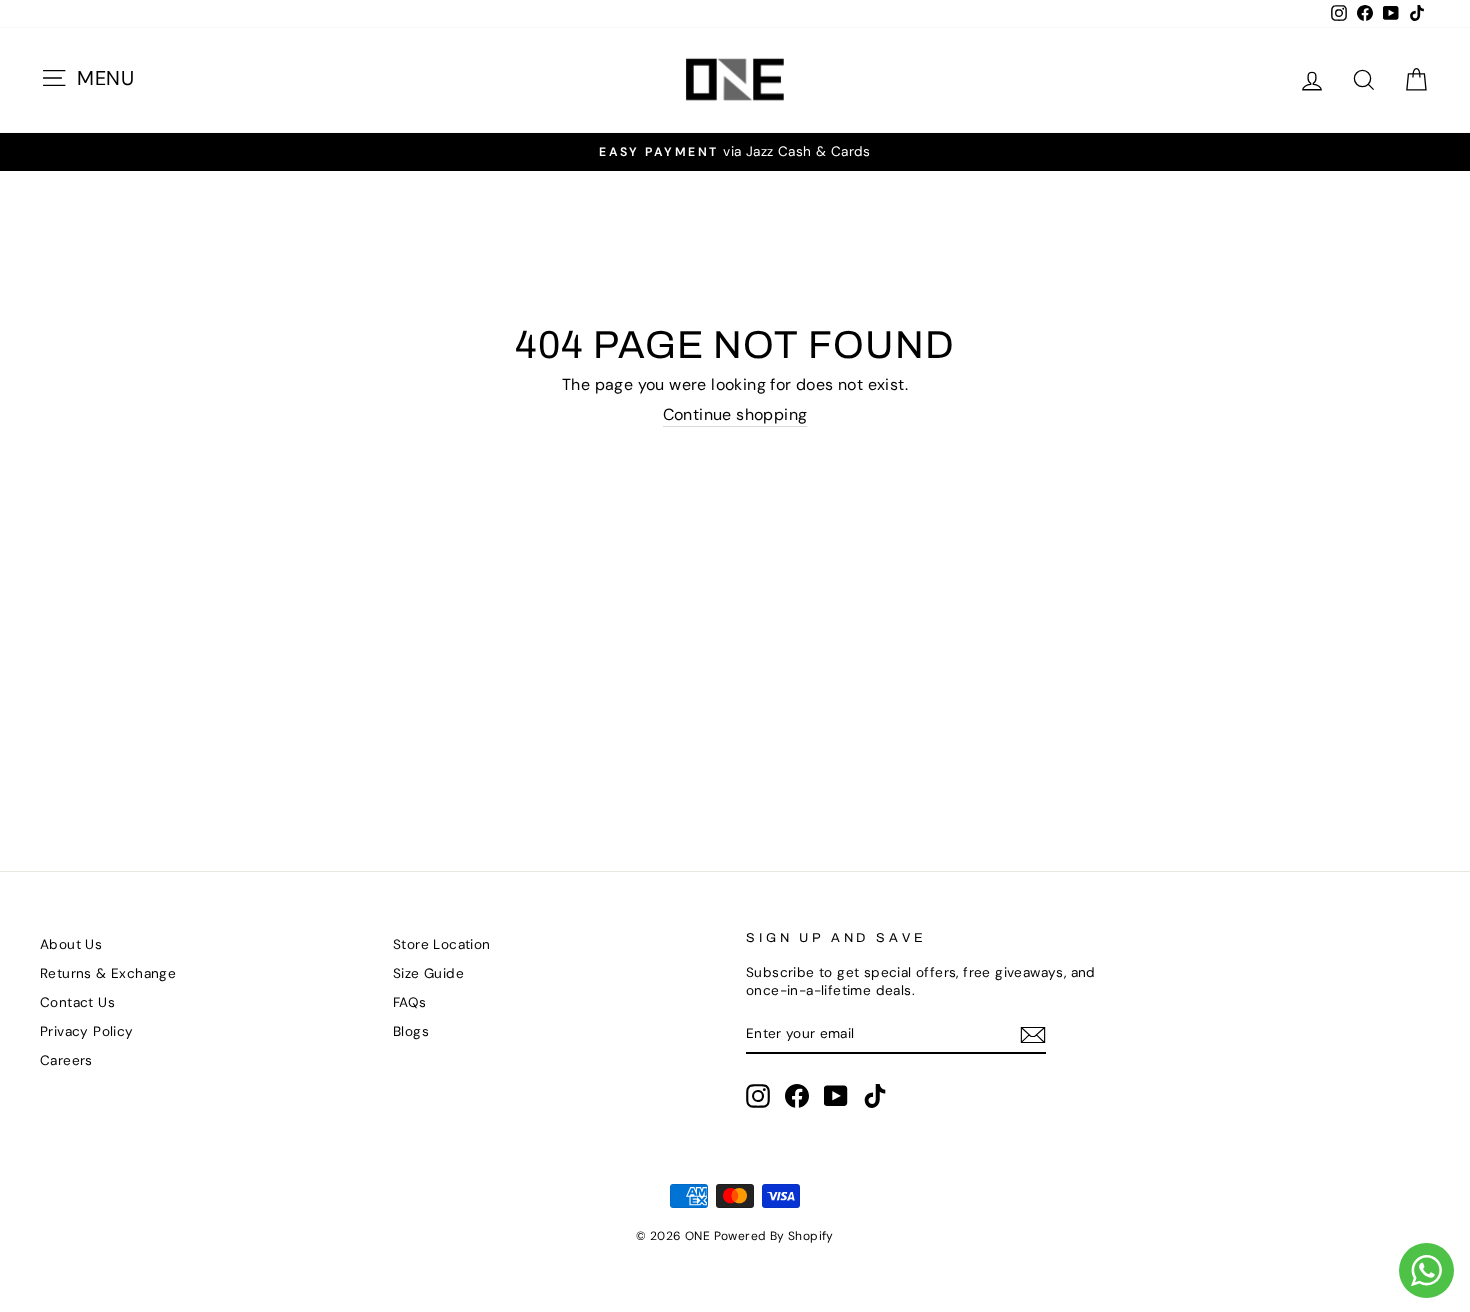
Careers (66, 1060)
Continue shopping (735, 415)
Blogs (411, 1031)
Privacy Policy (87, 1031)
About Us (71, 944)
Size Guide (428, 973)
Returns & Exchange (108, 973)
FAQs (410, 1002)
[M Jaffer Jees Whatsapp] (1426, 1270)
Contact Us (77, 1002)
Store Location (442, 944)
